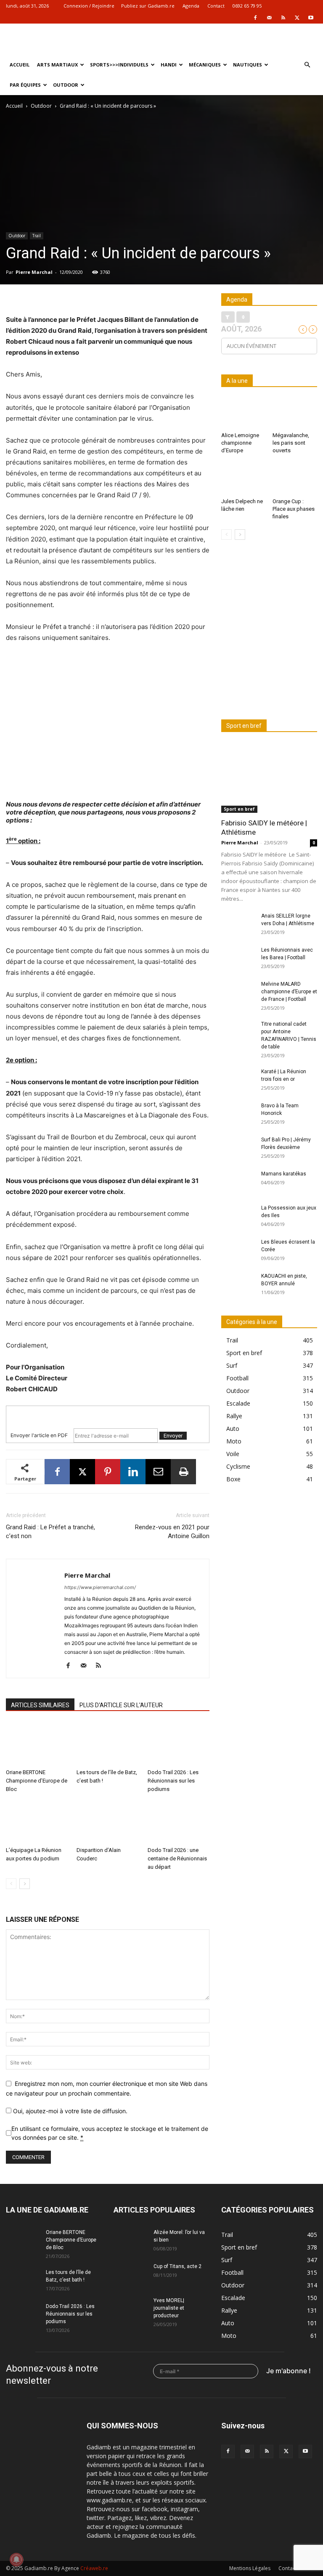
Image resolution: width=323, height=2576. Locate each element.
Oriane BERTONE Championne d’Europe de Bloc (37, 1781)
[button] (307, 65)
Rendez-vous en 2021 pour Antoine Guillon (172, 1532)
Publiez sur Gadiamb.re (148, 6)
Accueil (20, 65)
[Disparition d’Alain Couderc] (107, 1822)
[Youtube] (311, 18)
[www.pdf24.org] (108, 1413)
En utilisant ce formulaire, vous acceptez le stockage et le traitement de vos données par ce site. (110, 2133)
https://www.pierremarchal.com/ (100, 1587)
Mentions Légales (250, 2568)
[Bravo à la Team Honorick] (238, 1114)
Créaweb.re (94, 2568)
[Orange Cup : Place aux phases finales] (295, 479)
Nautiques (248, 65)
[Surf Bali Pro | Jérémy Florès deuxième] (238, 1148)
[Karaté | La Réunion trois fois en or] (238, 1080)
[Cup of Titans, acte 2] (130, 2274)
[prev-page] (11, 1884)
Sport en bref (239, 809)
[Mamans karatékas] (238, 1182)
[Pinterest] (108, 1472)
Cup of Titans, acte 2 (177, 2266)
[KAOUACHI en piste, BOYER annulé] (238, 1284)
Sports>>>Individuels (119, 65)
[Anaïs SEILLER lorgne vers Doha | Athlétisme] (238, 924)
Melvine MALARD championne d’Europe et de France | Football (289, 992)
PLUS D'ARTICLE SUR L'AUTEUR (121, 1705)
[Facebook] (255, 18)
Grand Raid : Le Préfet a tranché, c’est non (50, 1532)
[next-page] (25, 1884)
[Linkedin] (133, 1472)
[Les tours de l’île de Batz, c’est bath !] (107, 1744)
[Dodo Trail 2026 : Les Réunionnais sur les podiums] (179, 1744)
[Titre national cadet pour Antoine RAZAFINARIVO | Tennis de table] (238, 1032)
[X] (297, 18)
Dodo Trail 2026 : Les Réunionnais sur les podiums (173, 1781)
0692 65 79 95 (247, 6)
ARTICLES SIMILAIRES (40, 1705)
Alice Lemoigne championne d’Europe (240, 443)
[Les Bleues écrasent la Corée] (238, 1250)
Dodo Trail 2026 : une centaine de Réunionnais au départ (177, 1858)
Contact (216, 6)
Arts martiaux (57, 65)
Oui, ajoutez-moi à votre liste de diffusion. (69, 2111)
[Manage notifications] (16, 2560)
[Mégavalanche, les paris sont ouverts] (295, 413)
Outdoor (66, 85)
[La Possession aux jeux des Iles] (238, 1216)
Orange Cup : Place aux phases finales (294, 509)
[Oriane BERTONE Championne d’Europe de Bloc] (37, 1744)
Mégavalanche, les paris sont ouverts (291, 443)
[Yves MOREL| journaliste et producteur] (130, 2308)
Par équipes (25, 85)
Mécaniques (205, 65)
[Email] (158, 1472)
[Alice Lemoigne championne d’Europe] (244, 413)
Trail (37, 236)
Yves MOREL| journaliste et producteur (169, 2308)
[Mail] (269, 18)
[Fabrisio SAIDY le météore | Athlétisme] (269, 778)
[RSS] (283, 18)
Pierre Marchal (34, 272)
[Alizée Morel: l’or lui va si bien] (130, 2240)
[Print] (183, 1472)
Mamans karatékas (284, 1174)
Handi (169, 65)
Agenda (191, 6)
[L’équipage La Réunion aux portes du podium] (37, 1822)
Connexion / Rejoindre (89, 6)
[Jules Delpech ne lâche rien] (244, 479)
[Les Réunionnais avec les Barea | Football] (238, 958)
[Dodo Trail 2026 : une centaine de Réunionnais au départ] (179, 1822)
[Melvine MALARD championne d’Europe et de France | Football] (238, 992)
